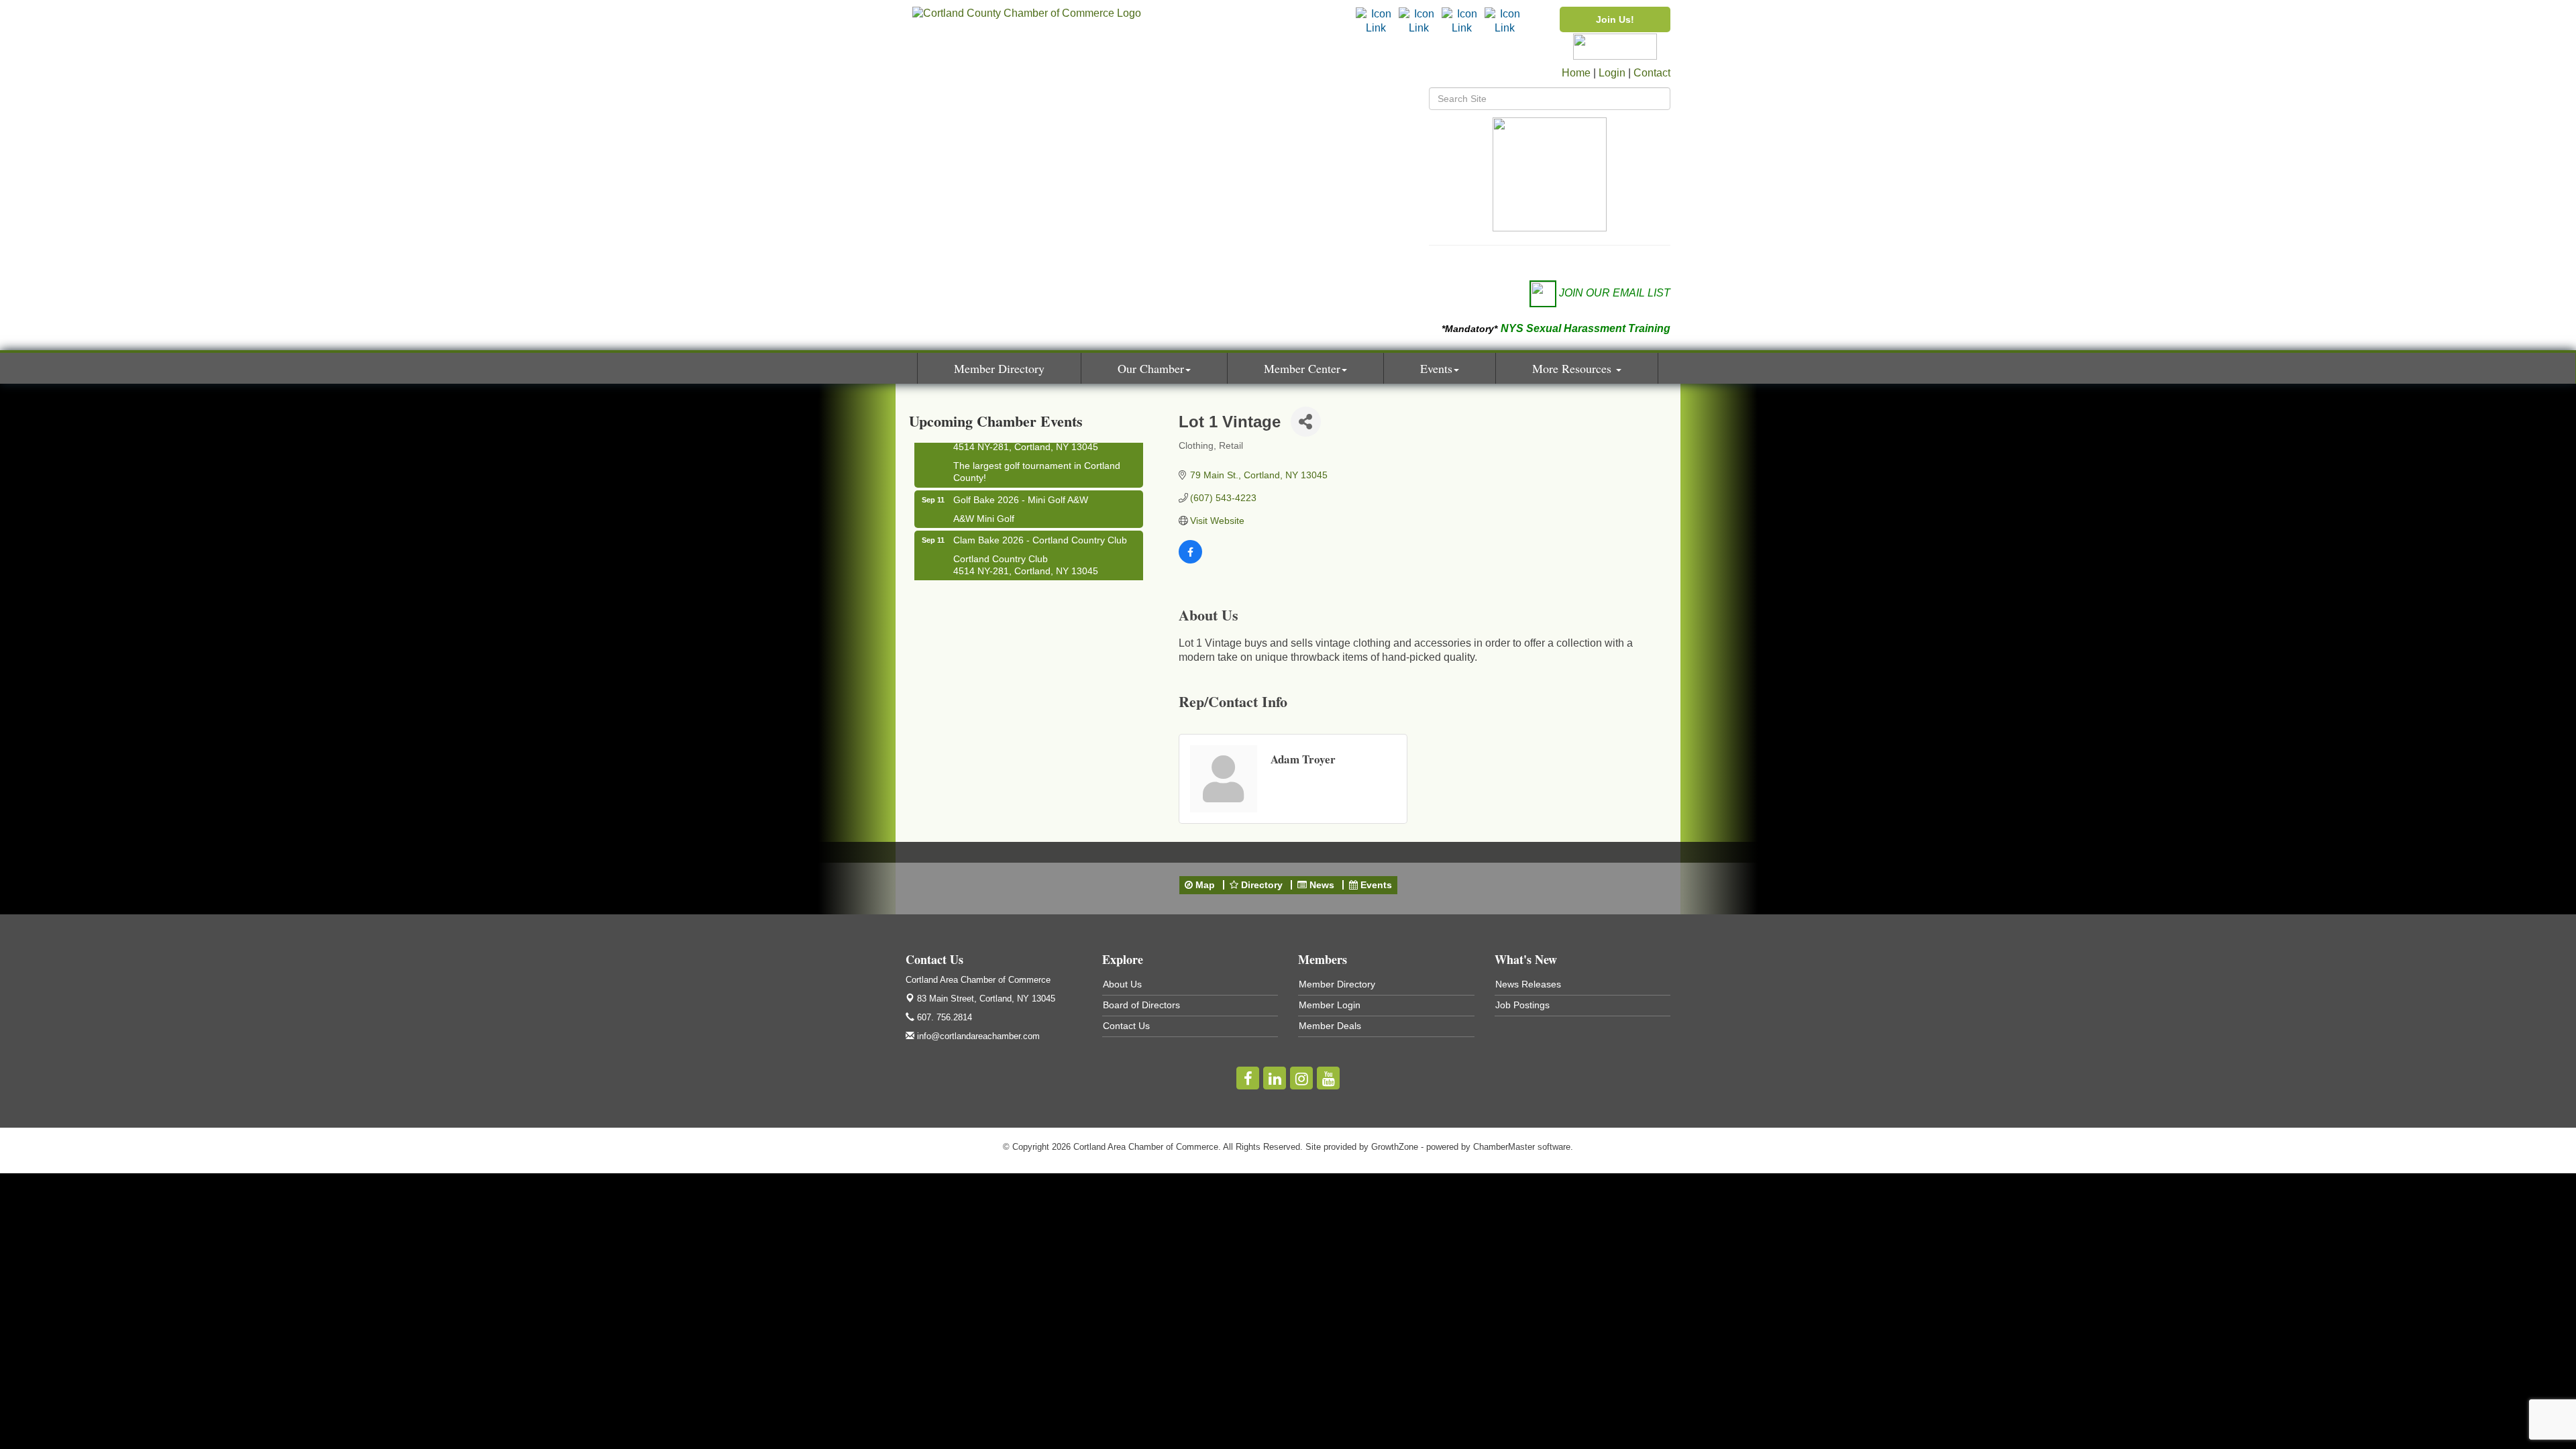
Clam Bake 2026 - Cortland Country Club (1040, 526)
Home (1576, 73)
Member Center (1302, 368)
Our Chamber (1151, 368)
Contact (1652, 73)
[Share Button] (1306, 422)
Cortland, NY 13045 (986, 999)
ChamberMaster (1504, 1147)
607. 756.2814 (943, 1017)
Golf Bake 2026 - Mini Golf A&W (1021, 486)
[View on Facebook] (1190, 560)
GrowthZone (1395, 1147)
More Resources (1573, 368)
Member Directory (999, 368)
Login (1612, 73)
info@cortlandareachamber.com (977, 1036)
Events (1436, 368)
